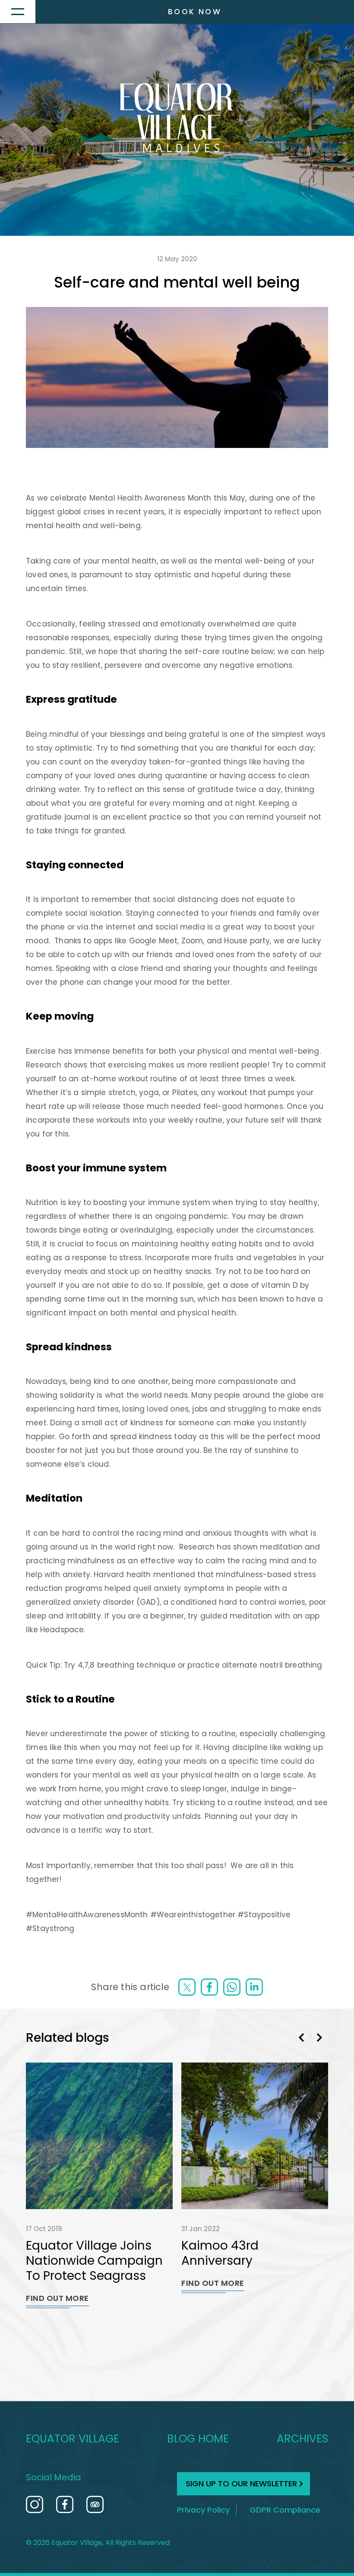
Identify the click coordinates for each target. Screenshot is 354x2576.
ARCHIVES (302, 2439)
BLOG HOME (198, 2439)
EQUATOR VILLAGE (73, 2439)
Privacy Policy (203, 2510)
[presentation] (302, 2038)
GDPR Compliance (285, 2510)
